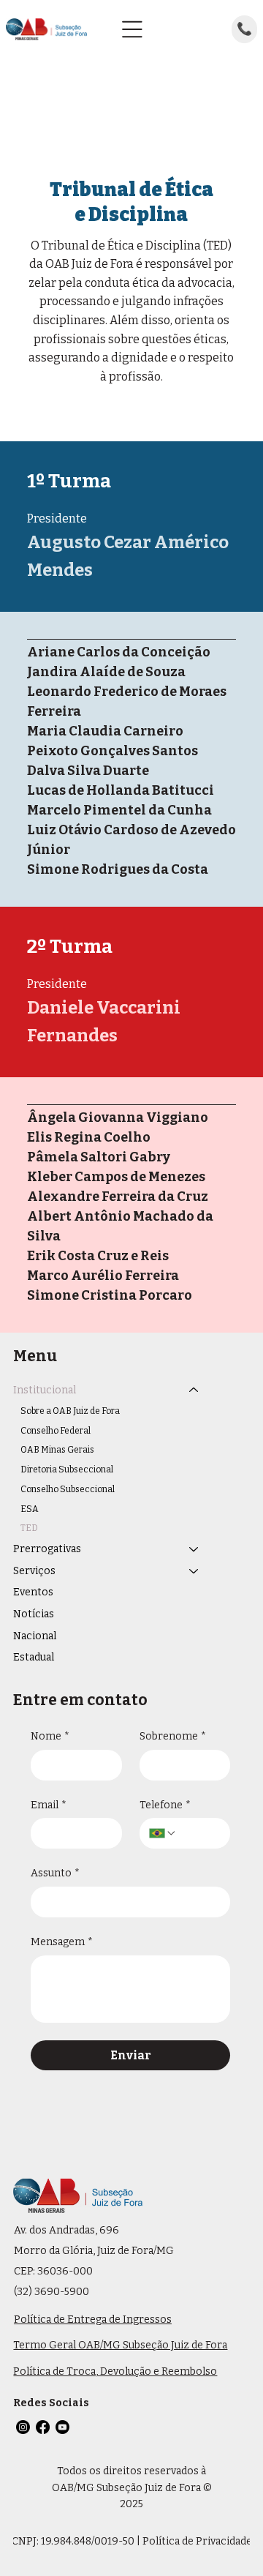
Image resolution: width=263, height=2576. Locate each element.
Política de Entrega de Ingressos (93, 2319)
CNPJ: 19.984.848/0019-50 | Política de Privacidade (132, 2541)
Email (49, 1805)
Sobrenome (173, 1736)
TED (29, 1528)
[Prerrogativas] (194, 1549)
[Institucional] (194, 1390)
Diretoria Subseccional (67, 1469)
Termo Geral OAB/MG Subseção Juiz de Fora (120, 2345)
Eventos (33, 1592)
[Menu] (132, 29)
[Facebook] (43, 2427)
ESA (30, 1509)
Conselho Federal (56, 1431)
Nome (50, 1736)
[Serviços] (194, 1571)
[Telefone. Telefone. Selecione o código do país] (163, 1833)
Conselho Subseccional (68, 1489)
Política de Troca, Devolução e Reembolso (115, 2371)
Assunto (55, 1873)
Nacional (35, 1636)
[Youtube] (62, 2427)
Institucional (45, 1390)
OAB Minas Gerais (57, 1450)
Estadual (34, 1657)
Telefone (165, 1805)
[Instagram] (23, 2427)
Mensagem (62, 1942)
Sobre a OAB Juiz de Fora (70, 1411)
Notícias (34, 1614)
